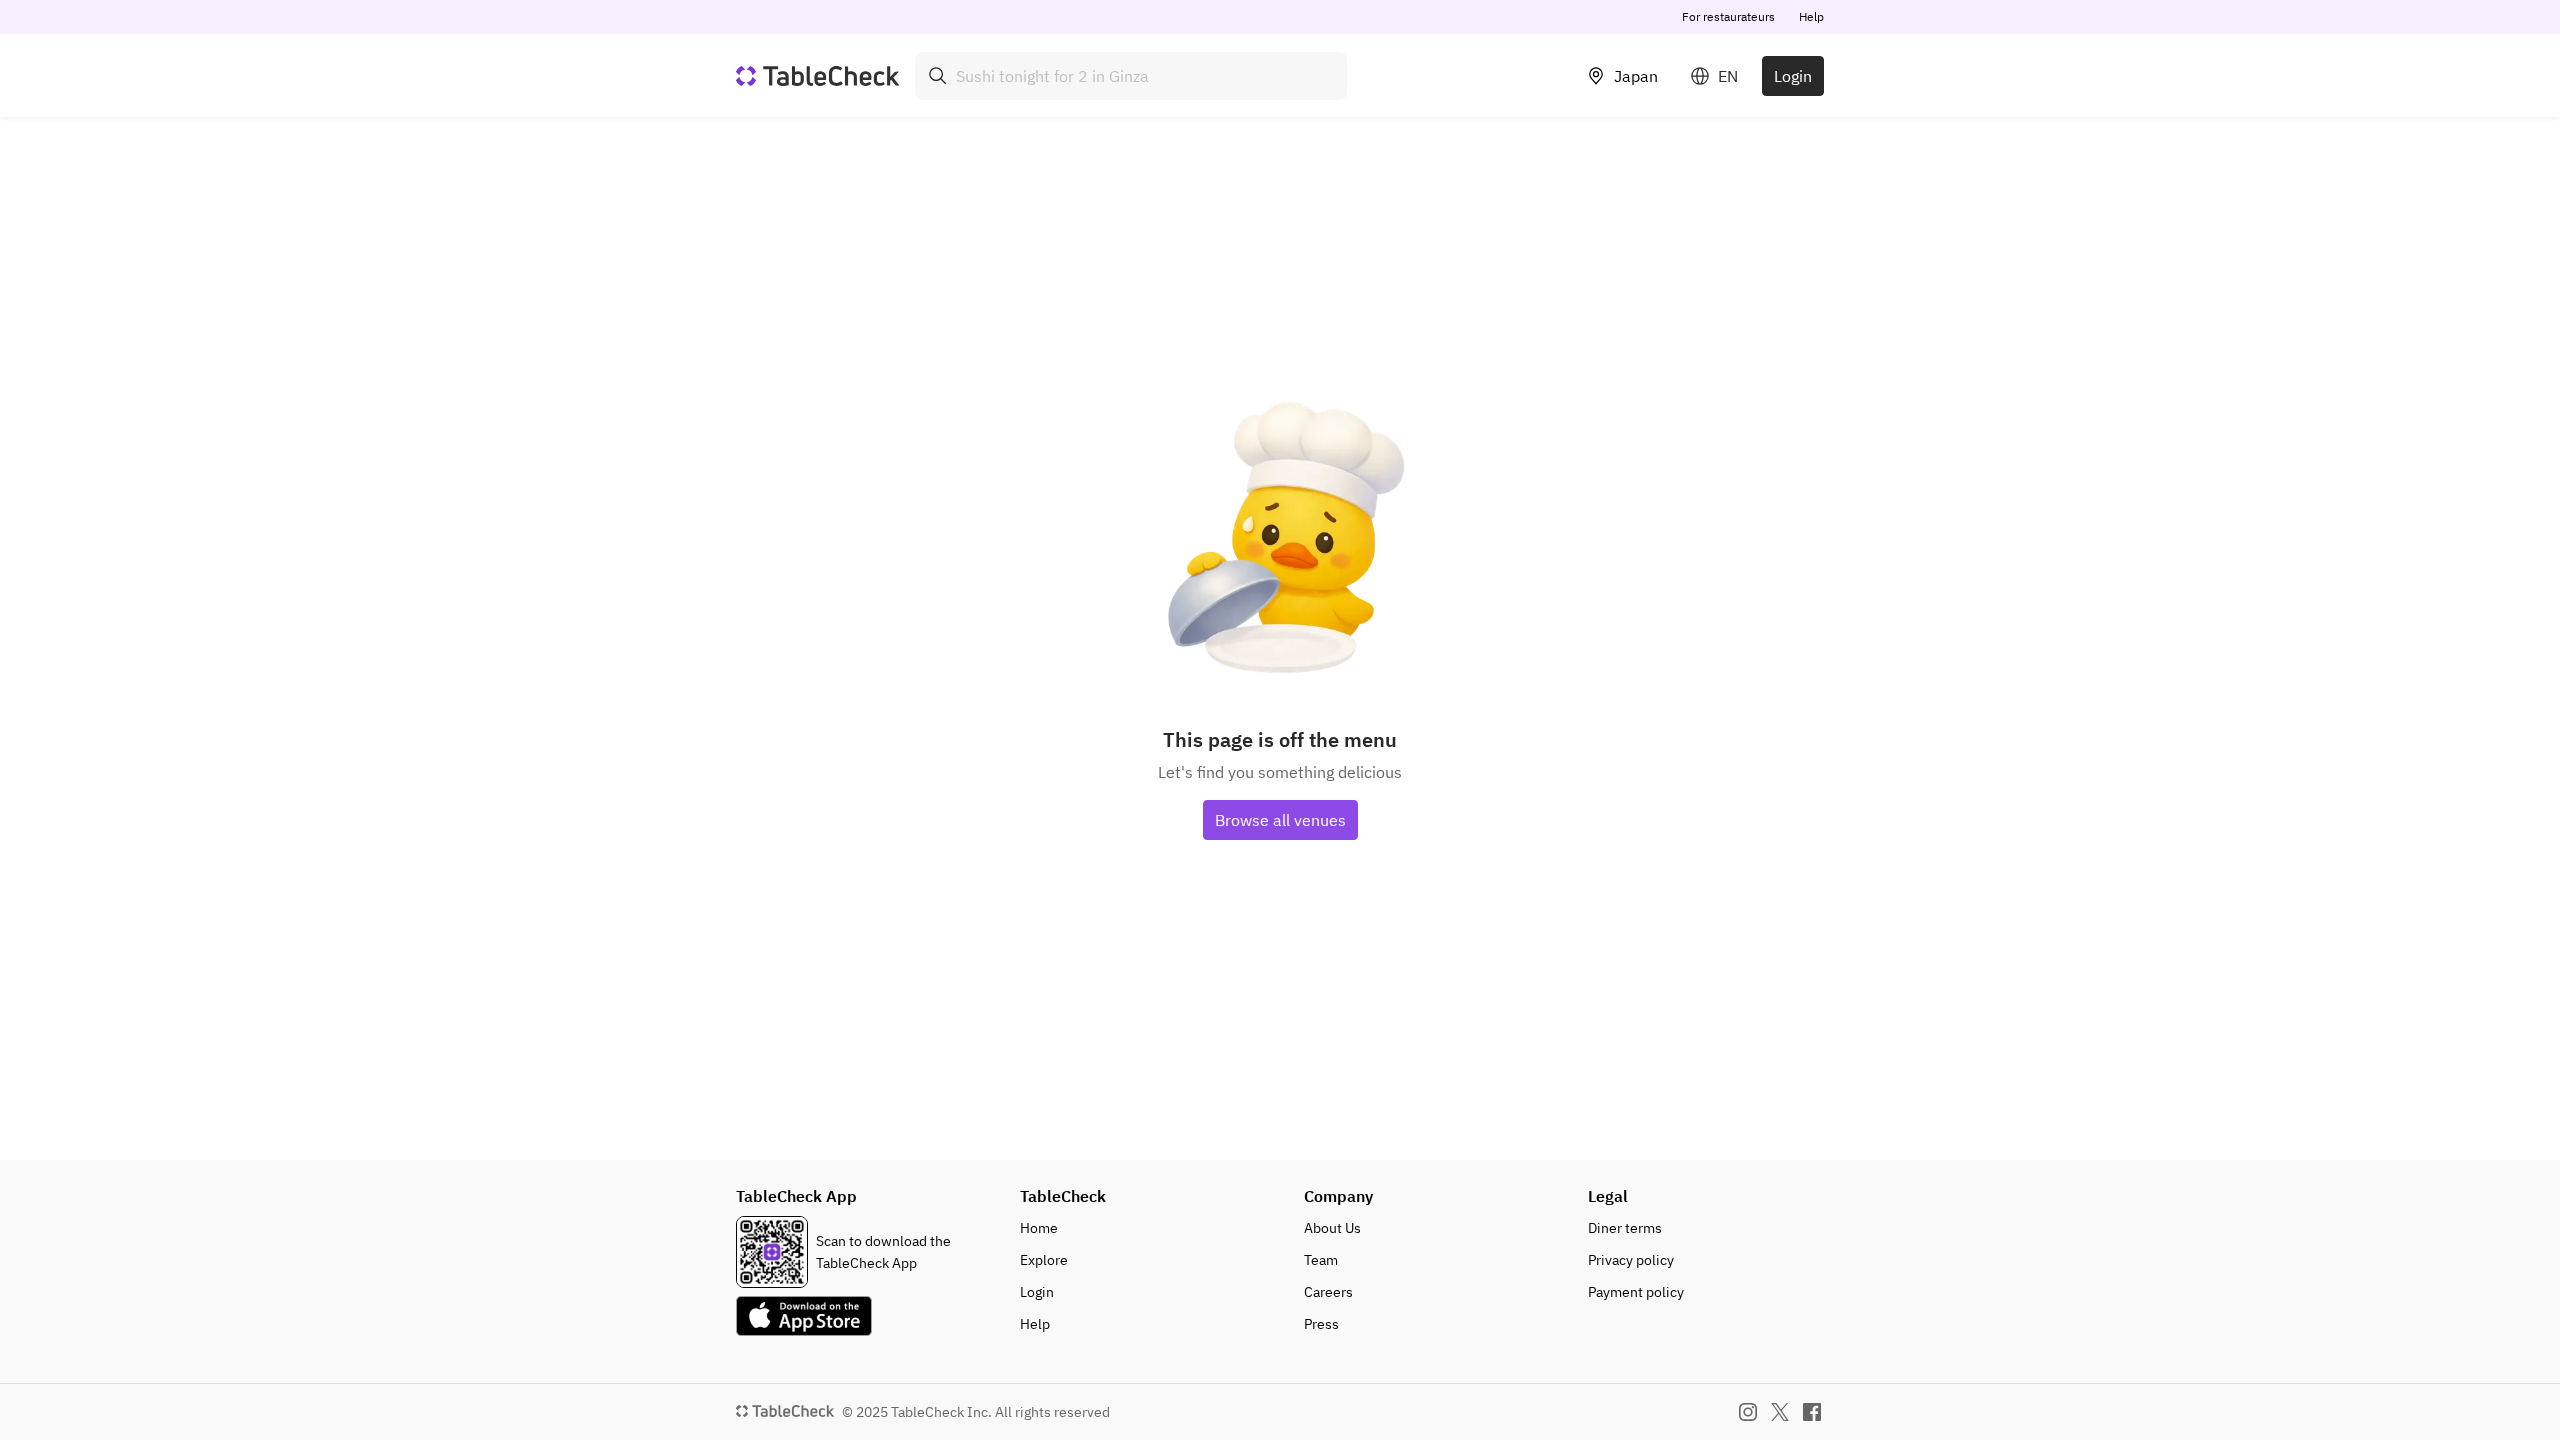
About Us (1332, 1228)
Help (1811, 16)
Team (1321, 1260)
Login (1793, 76)
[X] (1780, 1412)
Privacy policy (1631, 1260)
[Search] (938, 76)
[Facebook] (1812, 1412)
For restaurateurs (1728, 16)
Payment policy (1636, 1292)
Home (1039, 1228)
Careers (1328, 1292)
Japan (1636, 76)
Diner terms (1625, 1228)
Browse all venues (1280, 820)
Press (1321, 1324)
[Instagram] (1748, 1412)
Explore (1044, 1260)
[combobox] (1131, 76)
